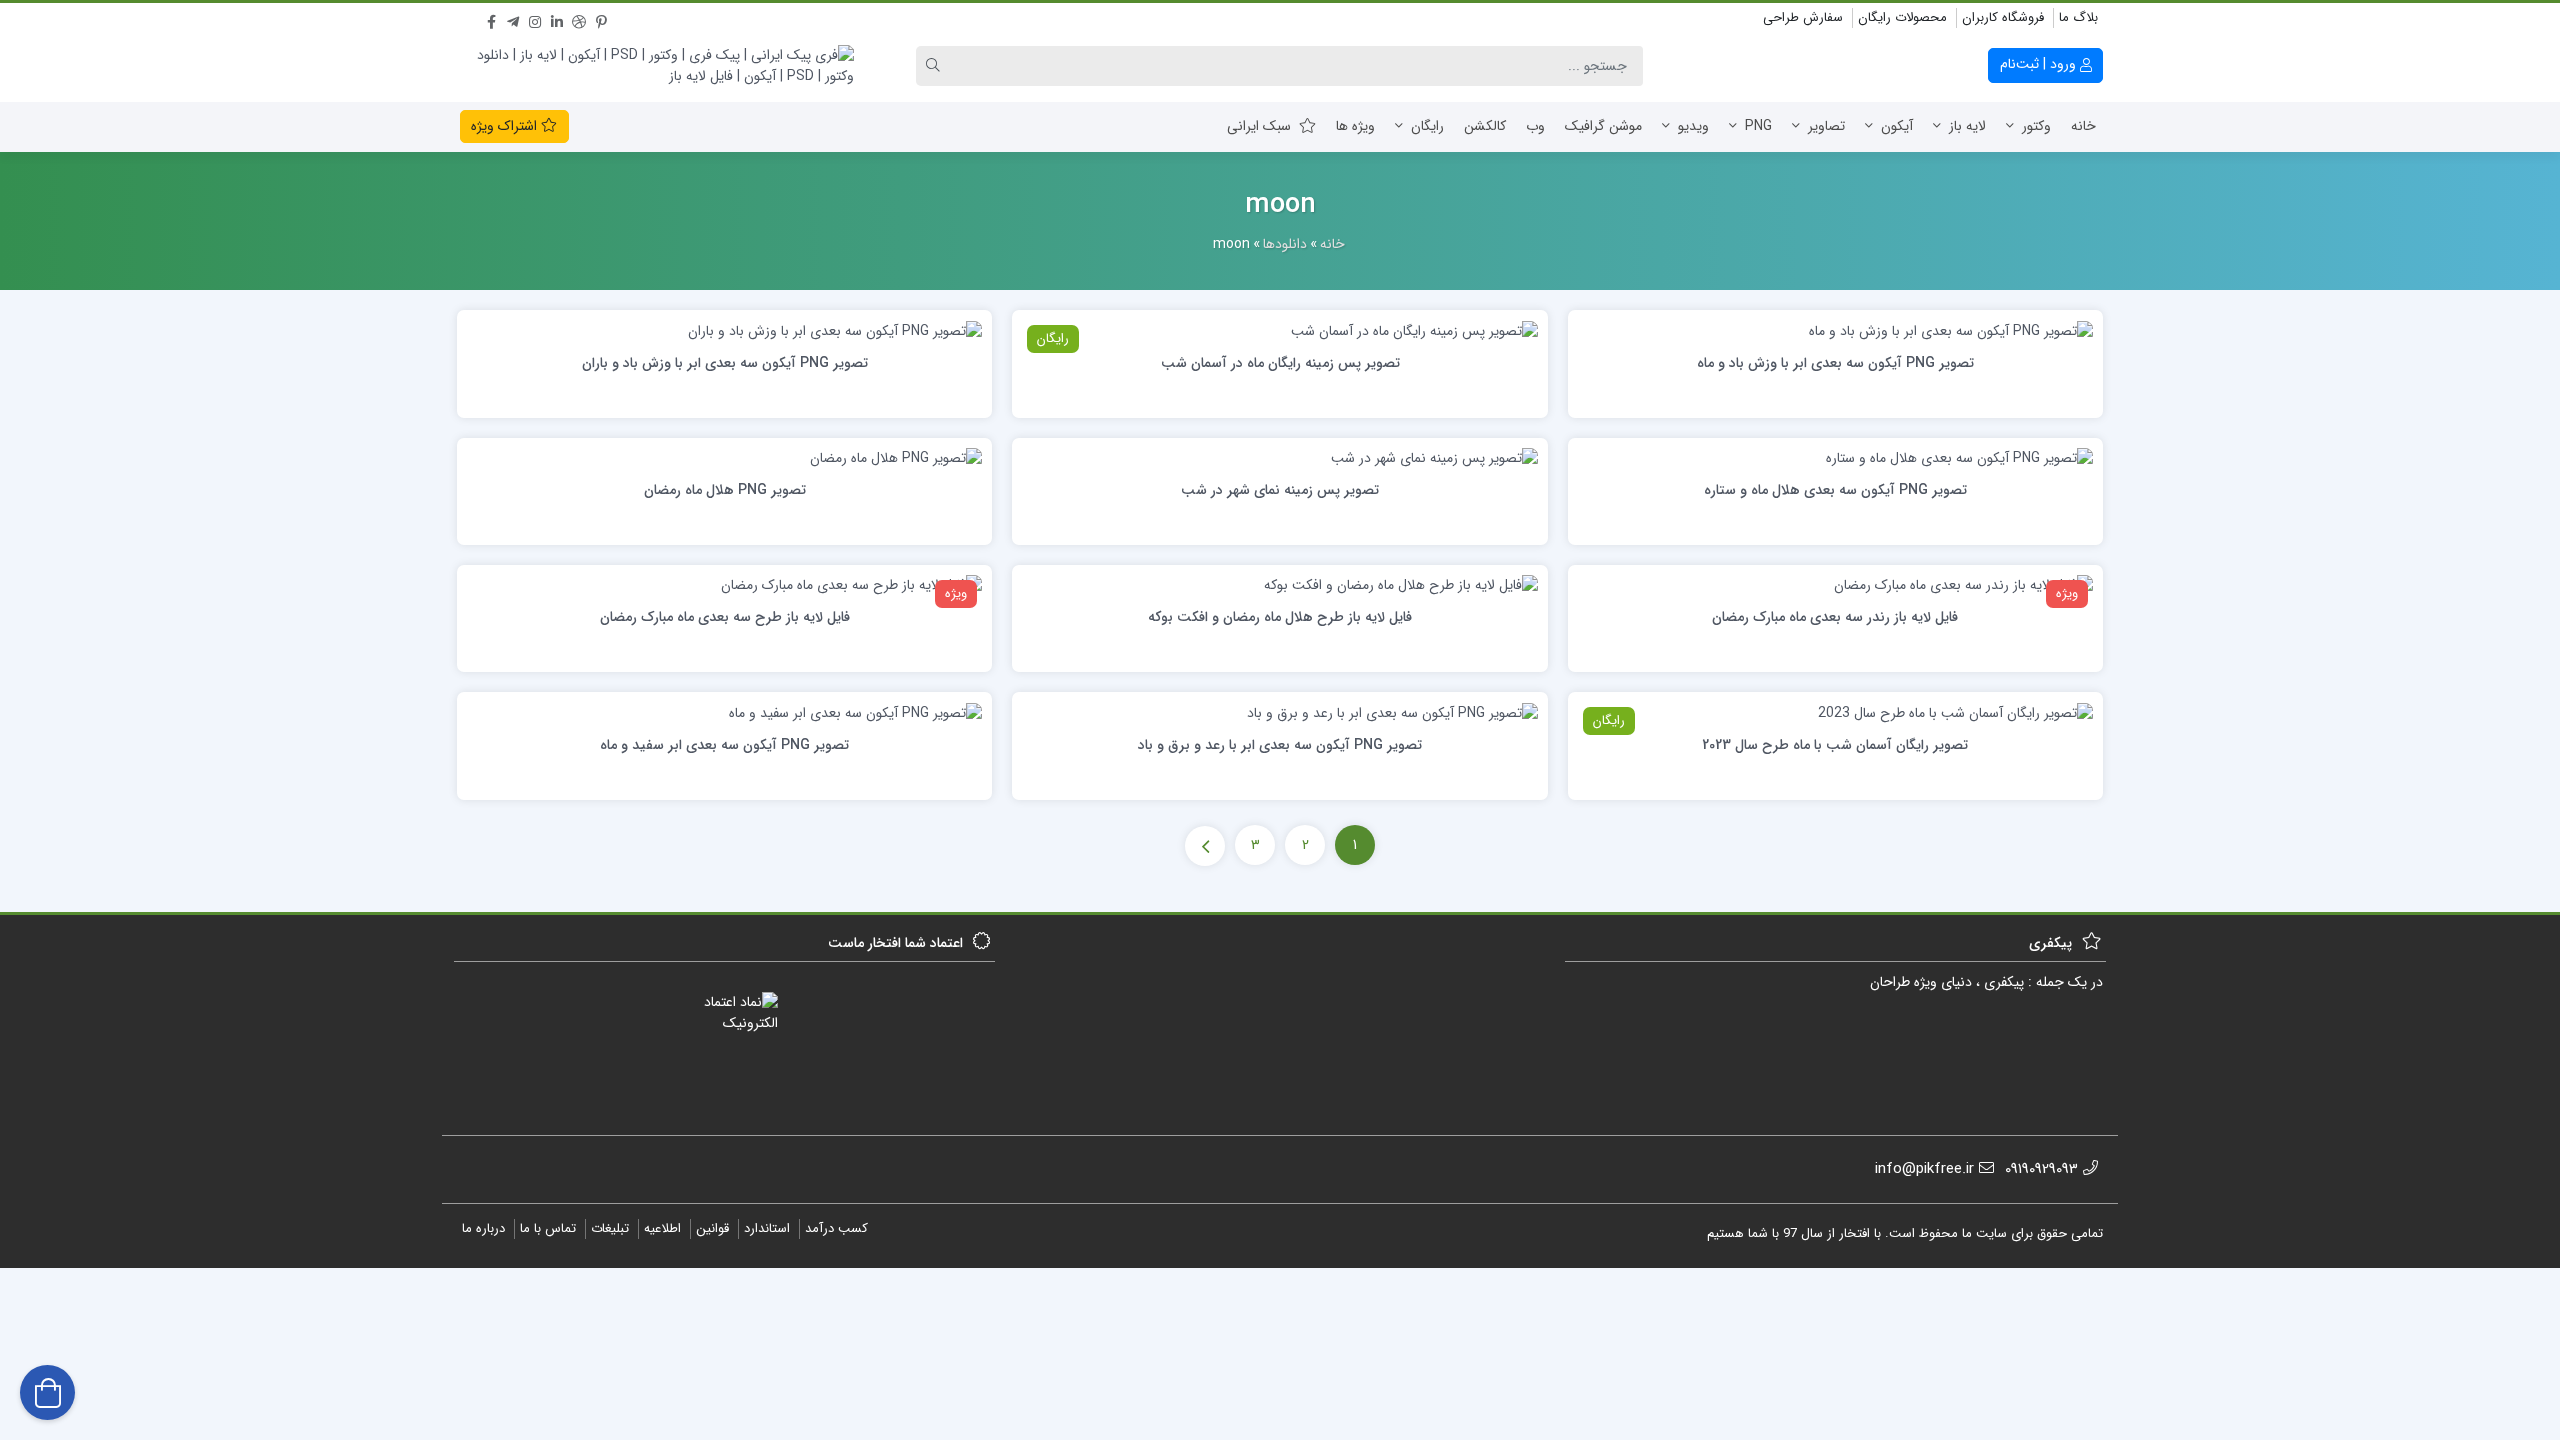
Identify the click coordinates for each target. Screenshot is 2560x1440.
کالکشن (1485, 126)
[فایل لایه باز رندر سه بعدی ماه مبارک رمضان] (1963, 585)
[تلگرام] (513, 19)
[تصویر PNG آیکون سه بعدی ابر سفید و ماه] (855, 712)
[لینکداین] (557, 19)
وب (1535, 126)
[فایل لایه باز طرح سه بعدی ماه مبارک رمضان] (851, 585)
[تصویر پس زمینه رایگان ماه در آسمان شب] (1414, 330)
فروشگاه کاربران (2003, 17)
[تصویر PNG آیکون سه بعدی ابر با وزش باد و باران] (835, 330)
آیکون (1897, 126)
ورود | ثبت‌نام (2040, 64)
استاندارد (767, 1228)
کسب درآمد (836, 1228)
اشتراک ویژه (506, 126)
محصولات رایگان (1902, 17)
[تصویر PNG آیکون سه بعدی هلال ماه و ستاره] (1959, 458)
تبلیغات (610, 1228)
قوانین (712, 1228)
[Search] (936, 66)
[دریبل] (579, 19)
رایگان (1427, 126)
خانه (2083, 126)
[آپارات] (623, 19)
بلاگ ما (2078, 17)
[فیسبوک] (491, 19)
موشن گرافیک (1603, 126)
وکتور (2036, 126)
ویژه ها (1355, 126)
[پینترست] (601, 19)
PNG (1758, 126)
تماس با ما (548, 1228)
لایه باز (1967, 126)
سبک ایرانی (1259, 126)
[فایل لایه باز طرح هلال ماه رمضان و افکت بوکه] (1401, 585)
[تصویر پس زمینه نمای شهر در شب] (1434, 458)
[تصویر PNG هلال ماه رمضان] (896, 458)
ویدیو (1693, 126)
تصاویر (1826, 126)
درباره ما (483, 1228)
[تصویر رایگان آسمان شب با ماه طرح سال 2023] (1955, 712)
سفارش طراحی (1803, 17)
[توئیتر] (469, 19)
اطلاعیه (662, 1228)
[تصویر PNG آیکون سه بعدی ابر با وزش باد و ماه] (1951, 330)
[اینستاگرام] (535, 19)
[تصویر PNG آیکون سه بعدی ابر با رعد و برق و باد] (1392, 712)
